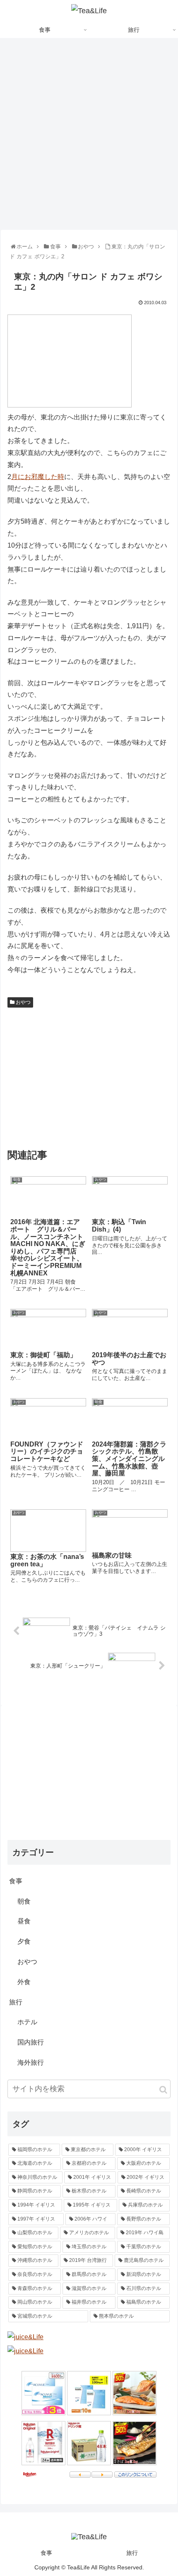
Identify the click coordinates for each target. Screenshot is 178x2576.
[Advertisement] (89, 137)
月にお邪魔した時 (38, 477)
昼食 (24, 1921)
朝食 (24, 1901)
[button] (163, 2090)
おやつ (23, 1002)
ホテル (27, 2022)
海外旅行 (31, 2062)
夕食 (24, 1941)
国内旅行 (31, 2042)
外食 (24, 1982)
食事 (16, 1881)
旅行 (16, 2002)
